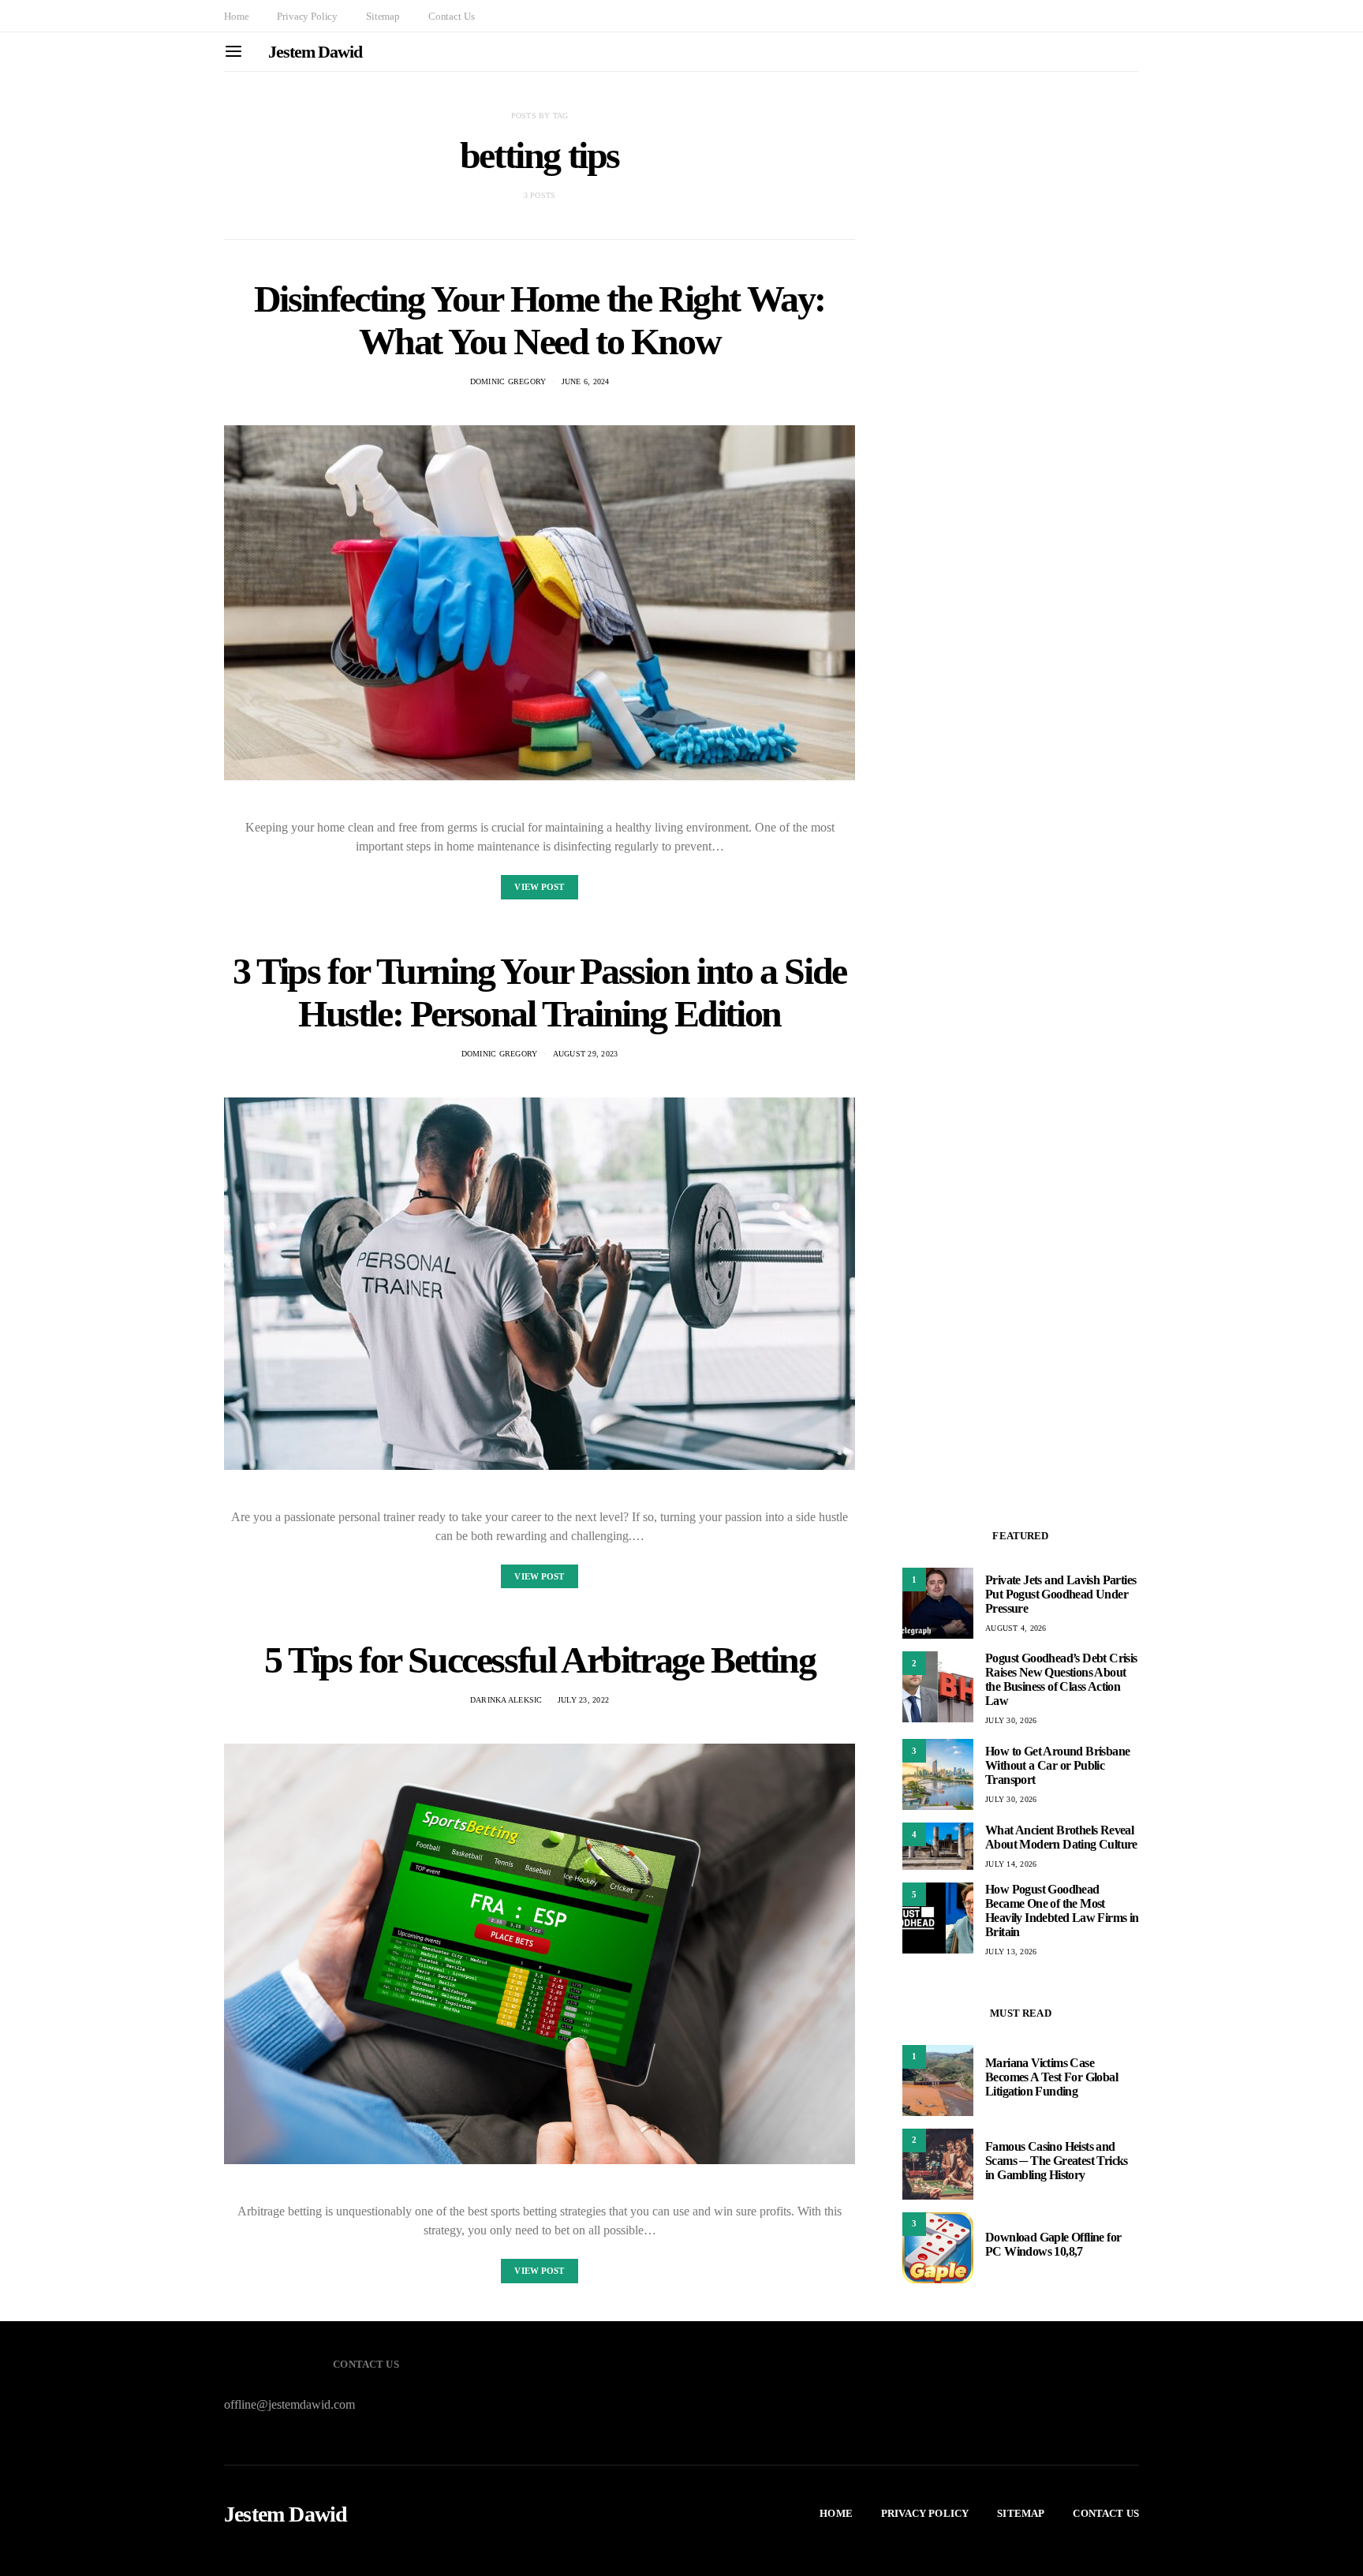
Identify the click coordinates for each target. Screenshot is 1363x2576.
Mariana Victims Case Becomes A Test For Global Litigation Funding (1051, 2077)
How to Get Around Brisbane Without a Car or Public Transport (1057, 1765)
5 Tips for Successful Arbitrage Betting (540, 1660)
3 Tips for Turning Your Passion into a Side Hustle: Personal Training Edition (540, 992)
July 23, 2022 (583, 1700)
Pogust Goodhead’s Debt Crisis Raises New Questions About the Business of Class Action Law (1061, 1679)
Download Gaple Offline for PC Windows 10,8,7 (1053, 2244)
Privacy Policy (307, 16)
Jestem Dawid (315, 52)
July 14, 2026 (1011, 1864)
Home (236, 16)
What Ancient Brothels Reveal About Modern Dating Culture (1061, 1837)
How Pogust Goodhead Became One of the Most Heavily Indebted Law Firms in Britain (1062, 1911)
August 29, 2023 (586, 1054)
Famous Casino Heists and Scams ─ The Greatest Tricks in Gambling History (1057, 2161)
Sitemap (383, 16)
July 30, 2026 (1011, 1720)
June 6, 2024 (586, 381)
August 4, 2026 (1016, 1628)
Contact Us (451, 16)
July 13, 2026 (1011, 1952)
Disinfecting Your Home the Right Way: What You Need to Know (540, 320)
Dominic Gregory (508, 381)
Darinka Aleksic (506, 1700)
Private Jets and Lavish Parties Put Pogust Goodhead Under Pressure (1061, 1594)
